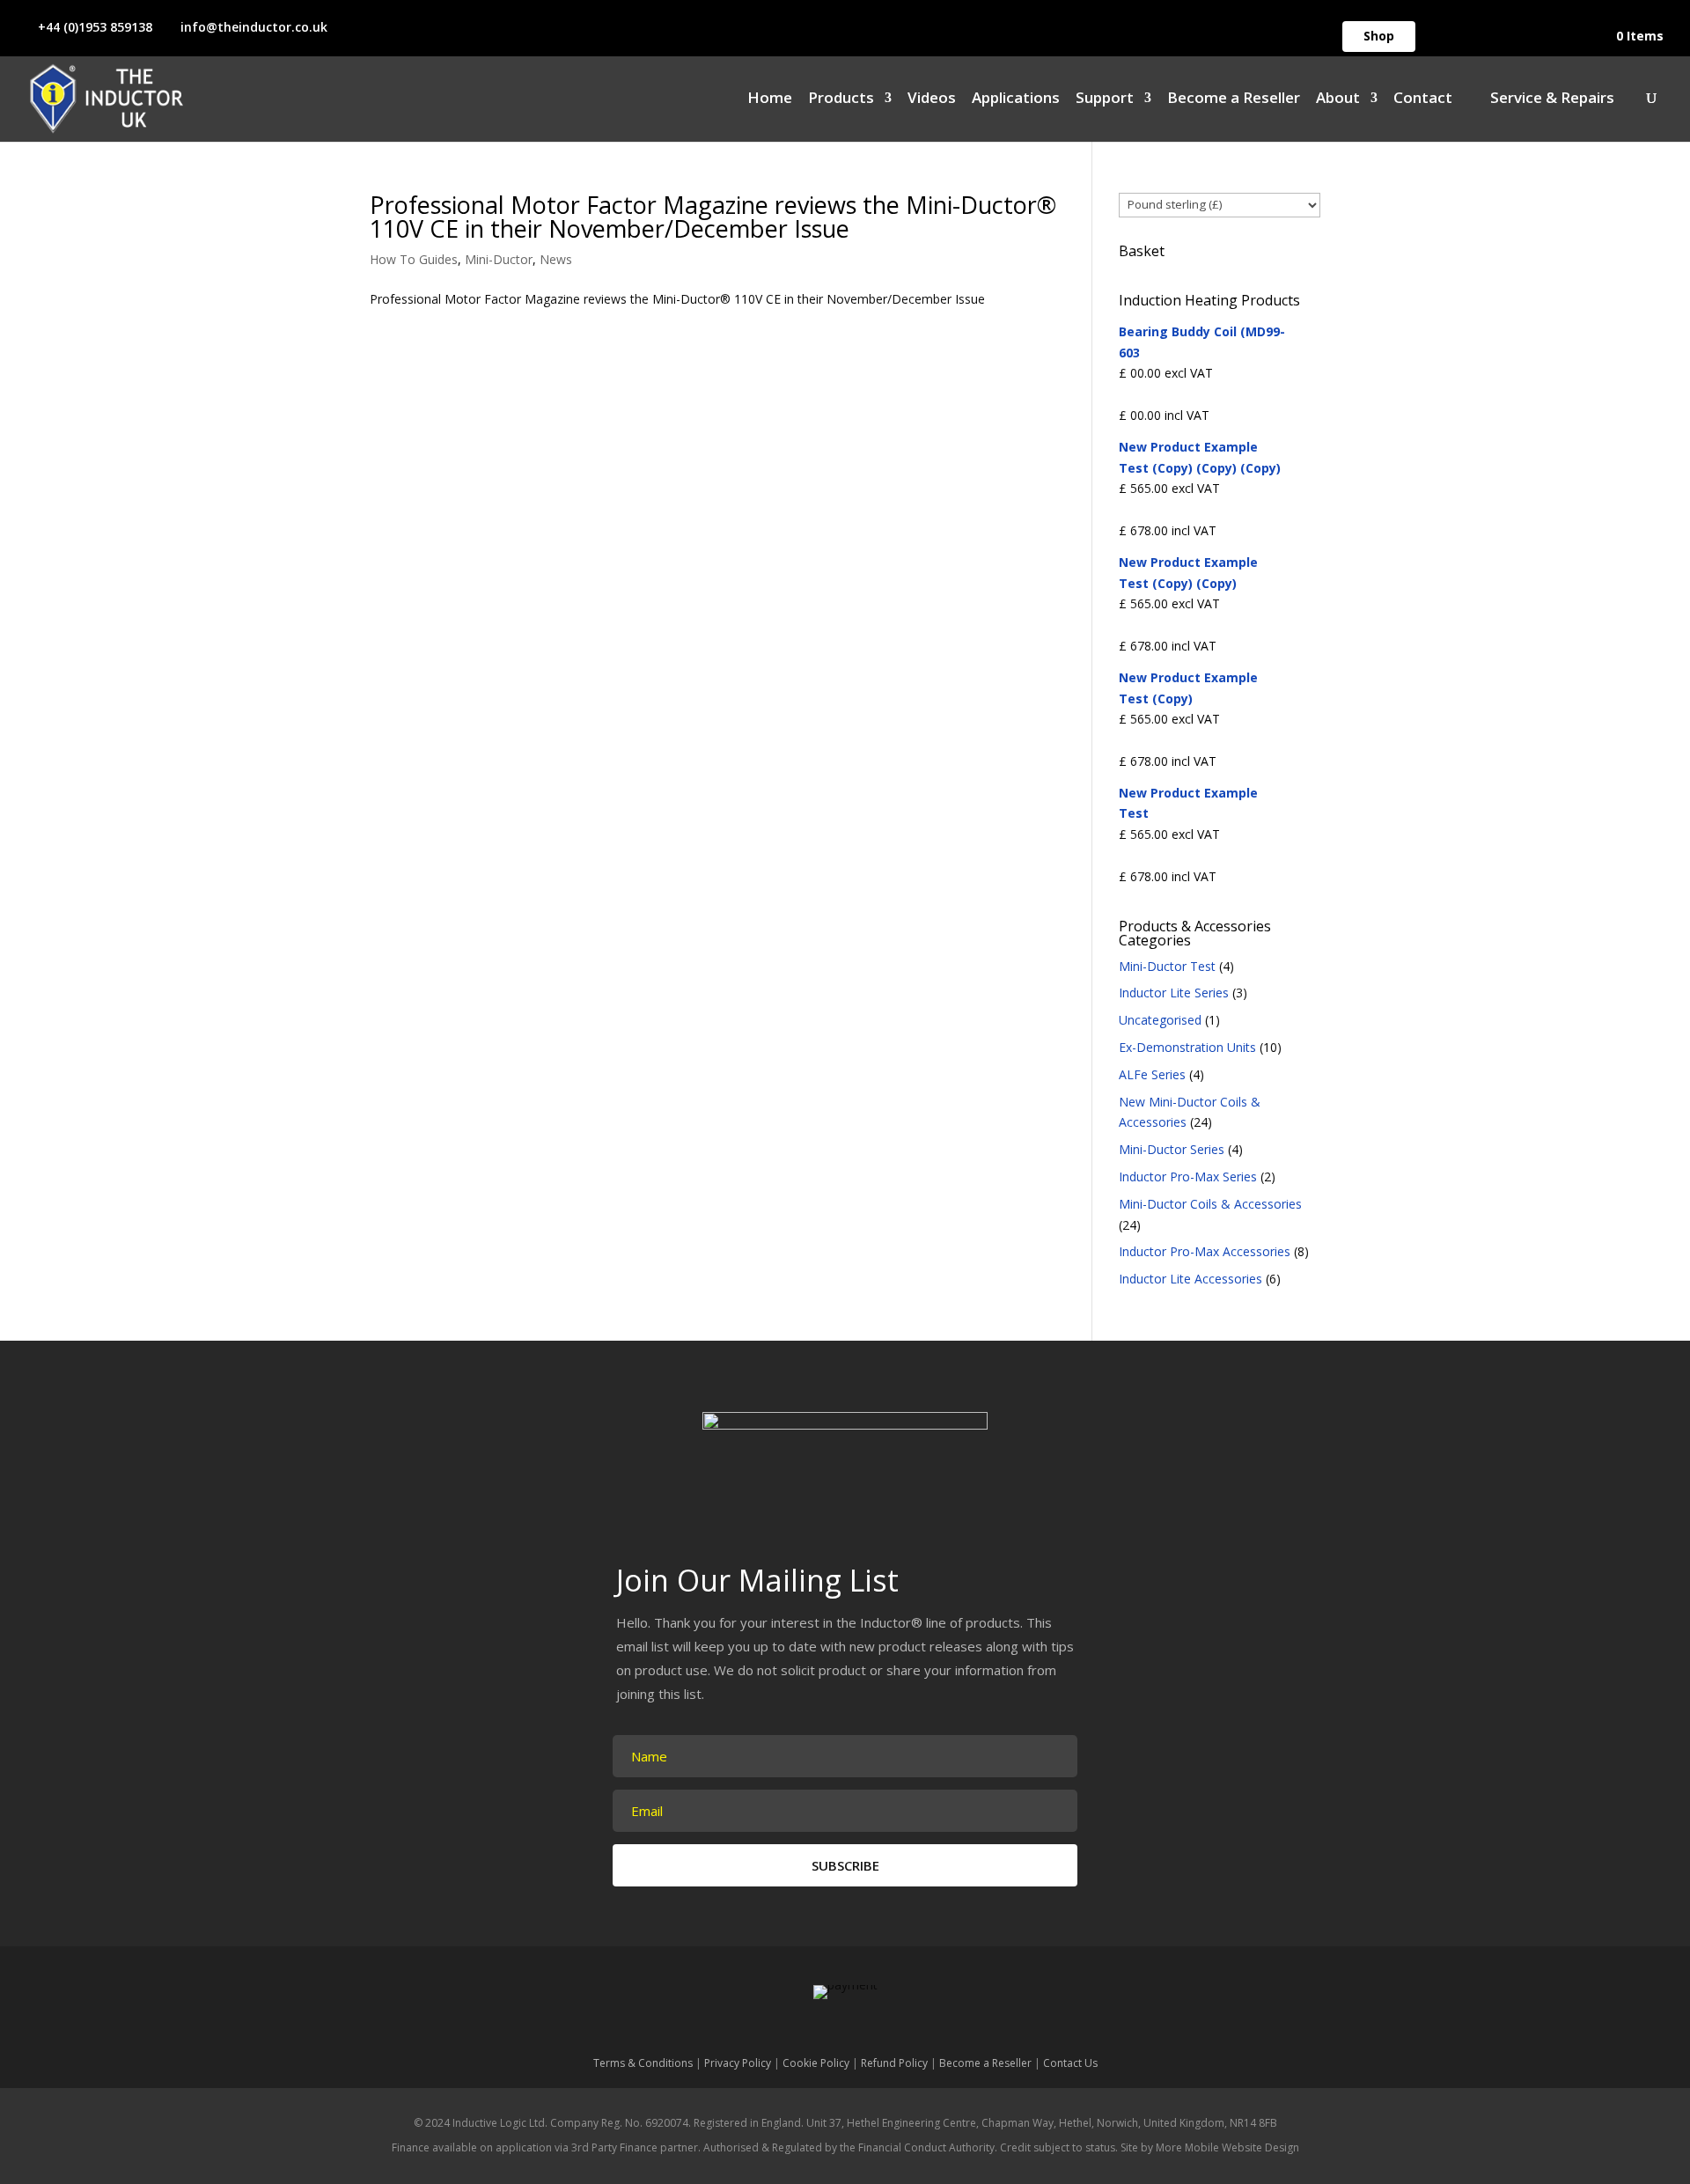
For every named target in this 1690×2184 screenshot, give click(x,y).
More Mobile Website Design (1227, 2147)
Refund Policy (894, 2063)
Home (770, 99)
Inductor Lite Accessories (1190, 1279)
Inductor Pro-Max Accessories (1205, 1251)
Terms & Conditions (643, 2063)
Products (841, 99)
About (1338, 99)
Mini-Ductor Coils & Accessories (1210, 1204)
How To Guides (414, 259)
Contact (1423, 99)
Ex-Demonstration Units (1187, 1047)
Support (1105, 99)
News (556, 259)
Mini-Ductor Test (1167, 966)
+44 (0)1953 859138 (95, 27)
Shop (1379, 36)
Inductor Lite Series (1174, 993)
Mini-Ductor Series (1172, 1149)
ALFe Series (1152, 1074)
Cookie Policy (816, 2063)
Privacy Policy (738, 2063)
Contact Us (1070, 2063)
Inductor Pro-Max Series (1188, 1177)
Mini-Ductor (499, 259)
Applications (1016, 99)
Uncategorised (1160, 1020)
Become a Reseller (1234, 99)
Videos (932, 99)
